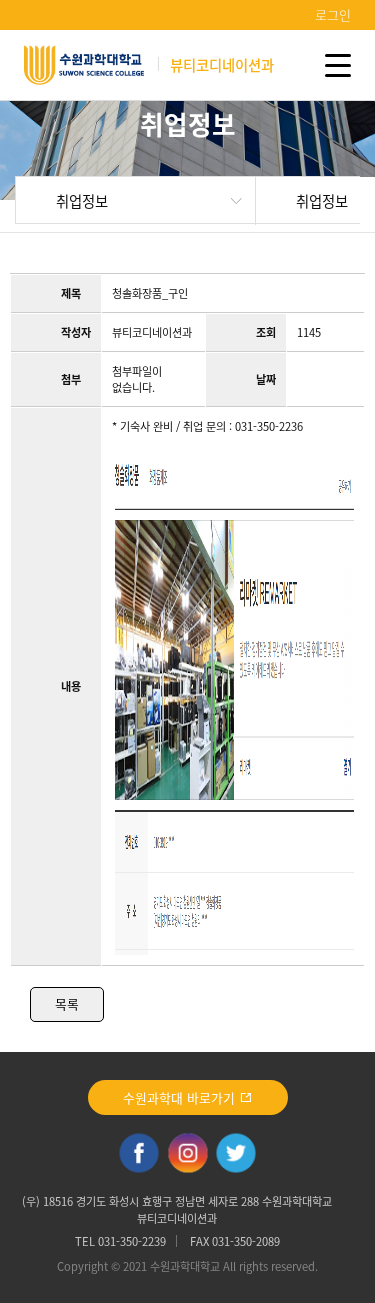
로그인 (333, 14)
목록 (67, 1003)
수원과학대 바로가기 (181, 1097)
